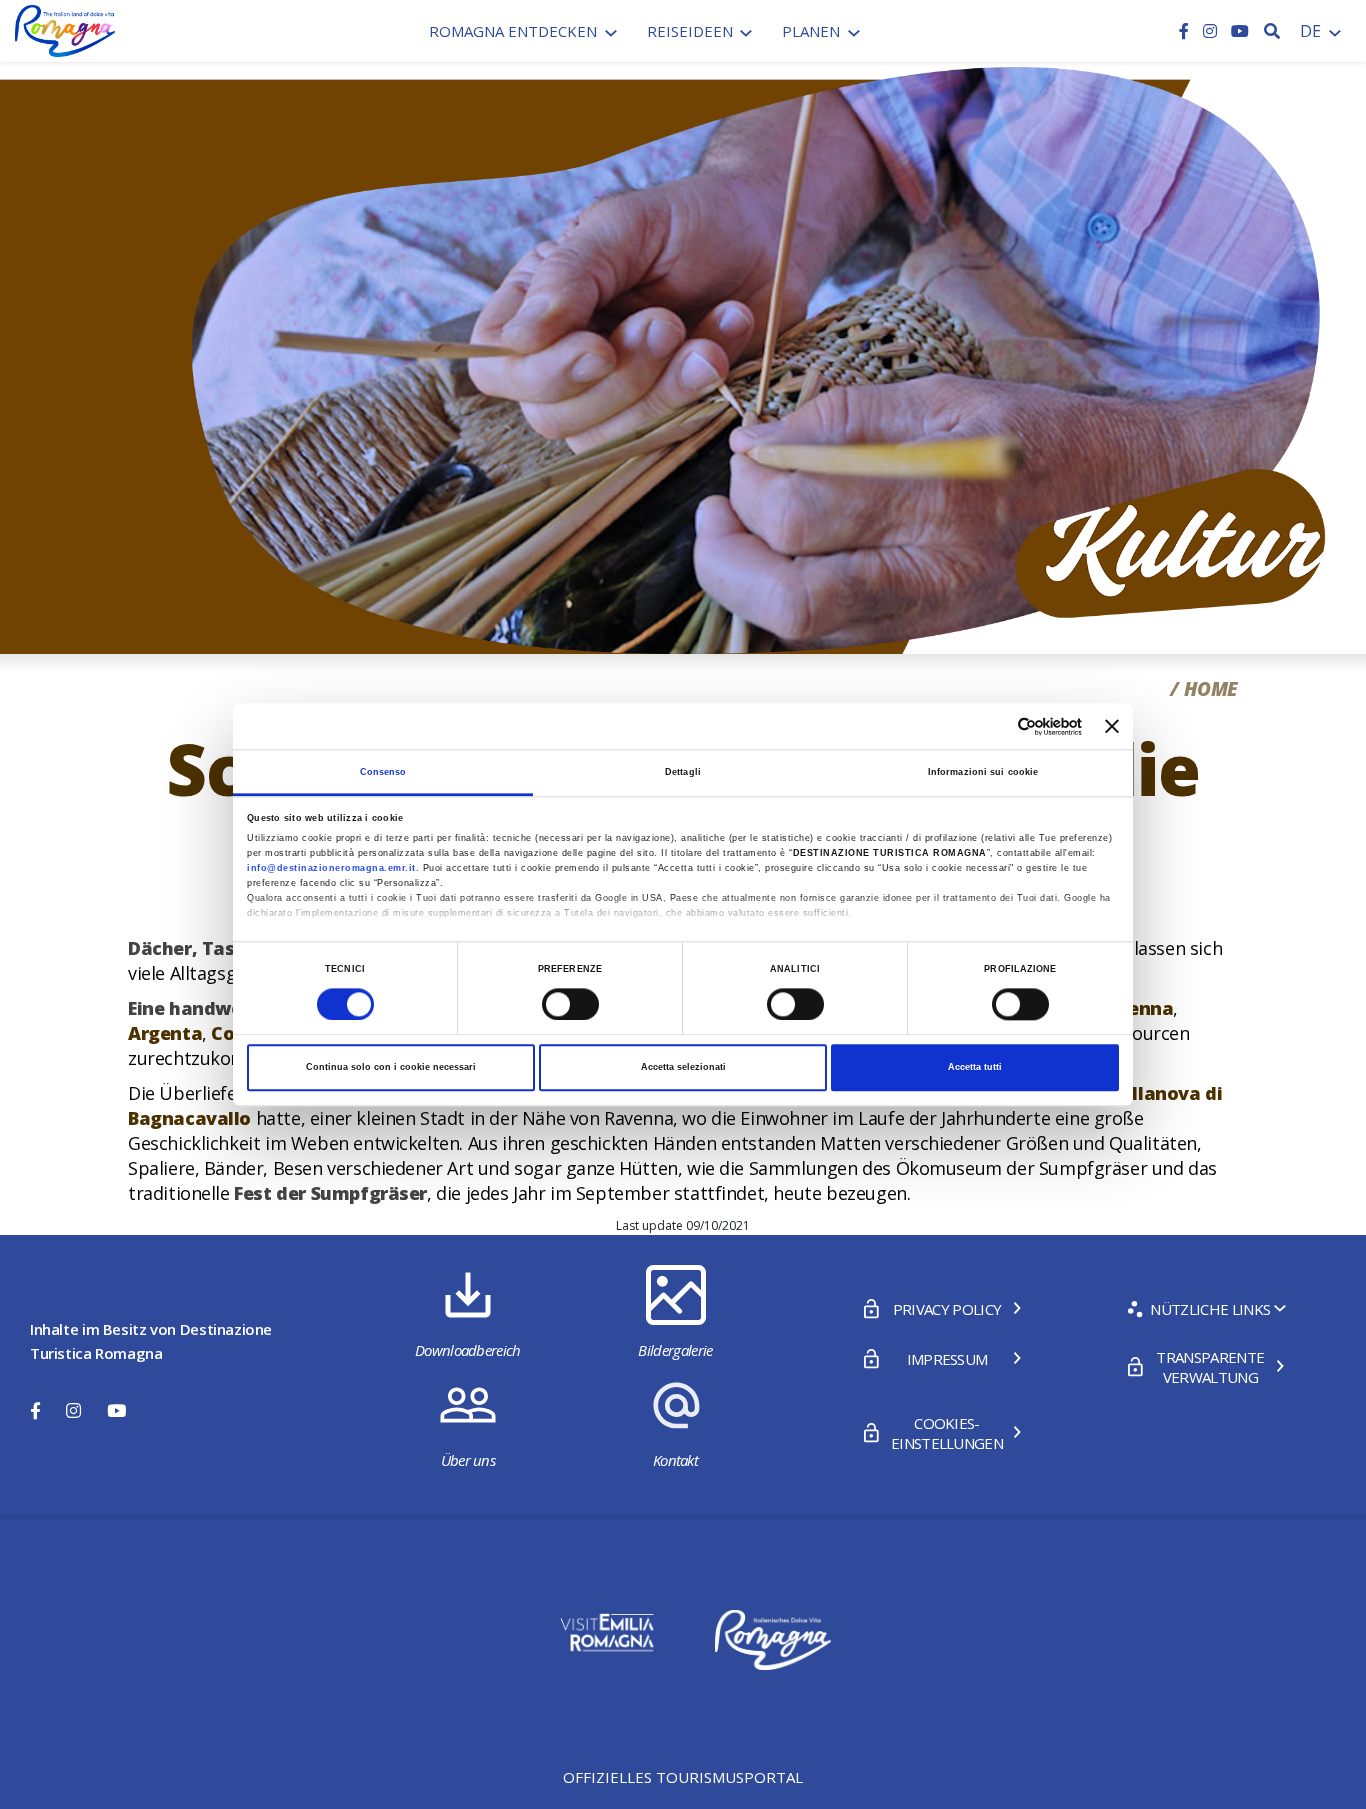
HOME (1211, 689)
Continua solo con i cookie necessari (391, 1068)
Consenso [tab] (383, 772)
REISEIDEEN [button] (692, 31)
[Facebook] (1186, 31)
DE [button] (1312, 31)
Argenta (165, 1033)
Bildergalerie (675, 1350)
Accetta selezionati (683, 1068)
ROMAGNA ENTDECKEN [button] (515, 31)
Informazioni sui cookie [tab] (983, 772)
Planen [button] (813, 31)
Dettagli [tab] (683, 772)
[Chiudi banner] (1112, 726)
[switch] (570, 1004)
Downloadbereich (468, 1350)
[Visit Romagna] (65, 29)
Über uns (468, 1460)
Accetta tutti (975, 1068)
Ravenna (1133, 1008)
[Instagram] (1212, 31)
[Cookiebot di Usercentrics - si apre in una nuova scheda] (994, 726)
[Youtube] (1240, 31)
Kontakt (675, 1460)
